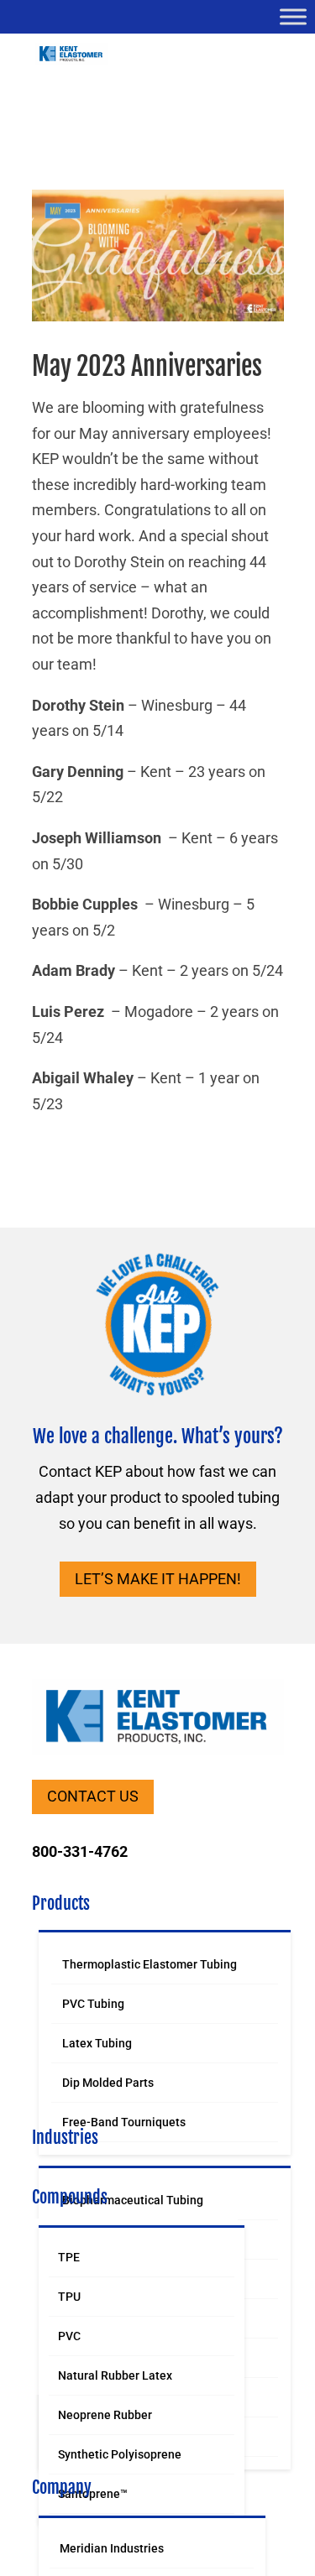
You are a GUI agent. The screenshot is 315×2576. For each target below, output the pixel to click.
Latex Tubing (97, 2043)
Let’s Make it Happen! (158, 1579)
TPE (69, 2257)
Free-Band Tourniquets (124, 2122)
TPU (69, 2297)
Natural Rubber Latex (115, 2375)
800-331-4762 (80, 1851)
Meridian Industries (112, 2548)
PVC (69, 2336)
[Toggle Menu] (293, 16)
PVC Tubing (93, 2004)
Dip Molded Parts (108, 2083)
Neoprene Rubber (105, 2415)
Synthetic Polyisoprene (120, 2454)
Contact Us (93, 1796)
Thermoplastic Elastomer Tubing (150, 1964)
